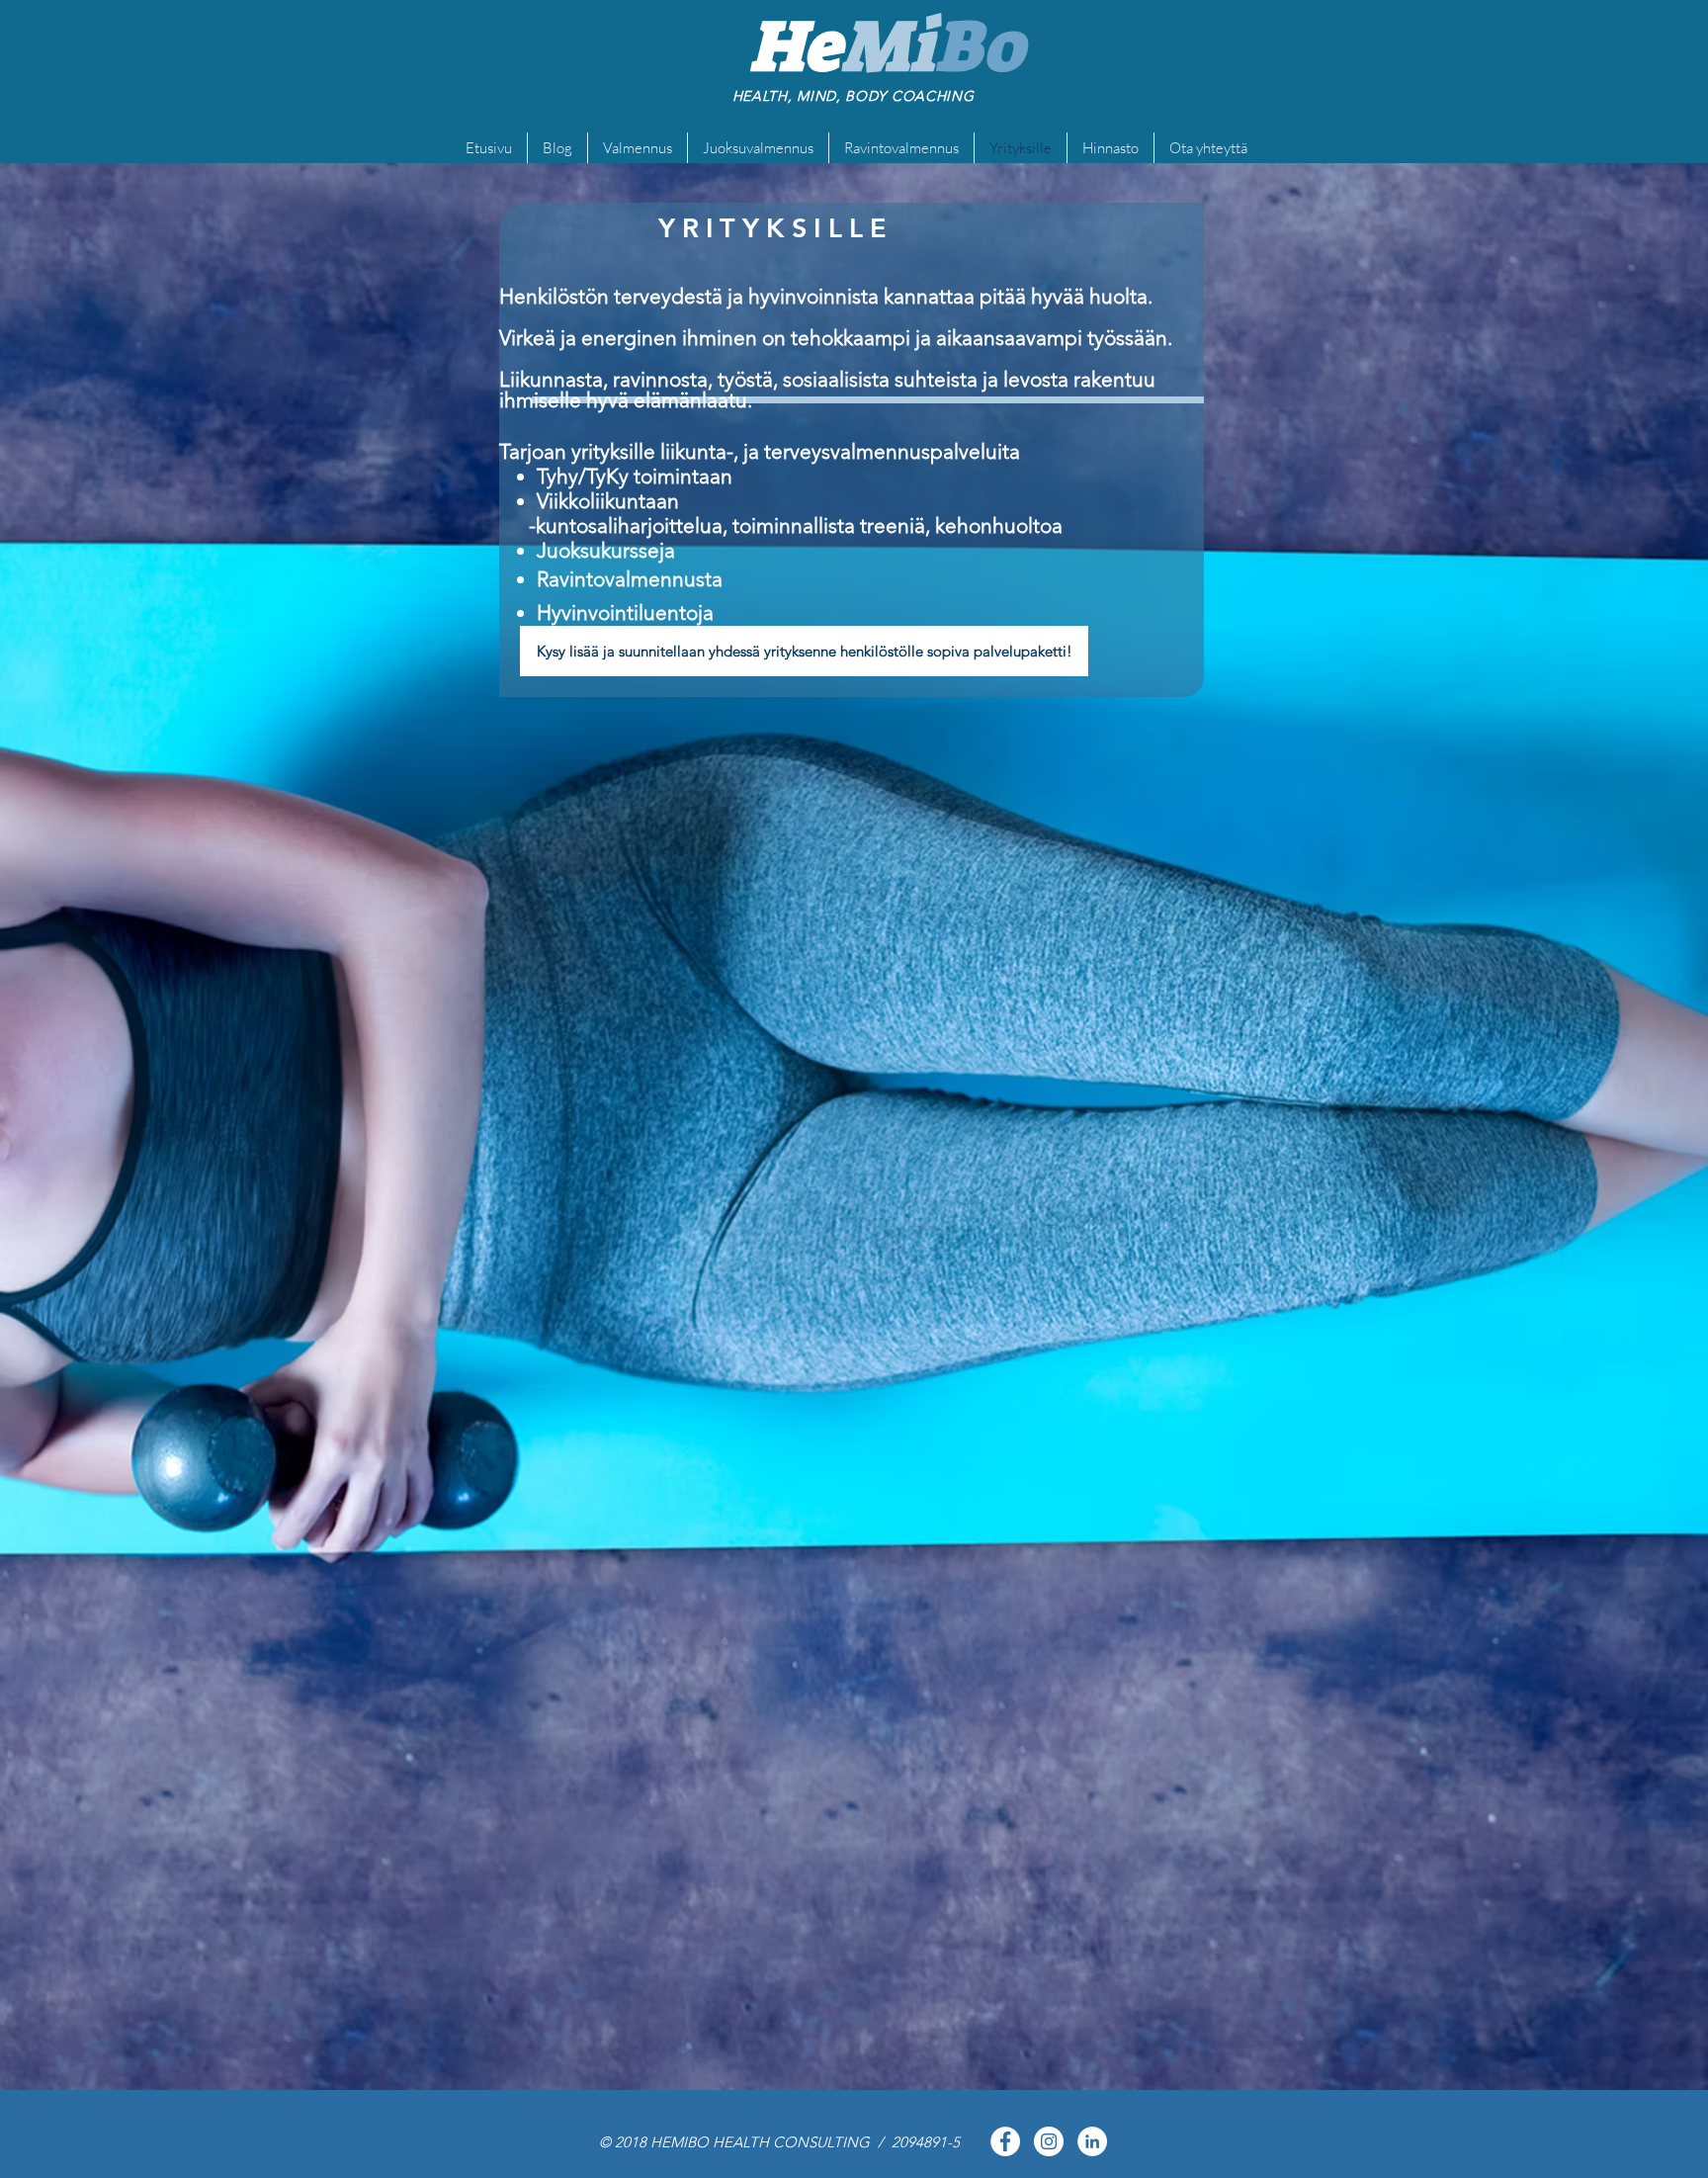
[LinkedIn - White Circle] (1092, 2141)
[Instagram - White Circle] (1049, 2141)
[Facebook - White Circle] (1005, 2141)
